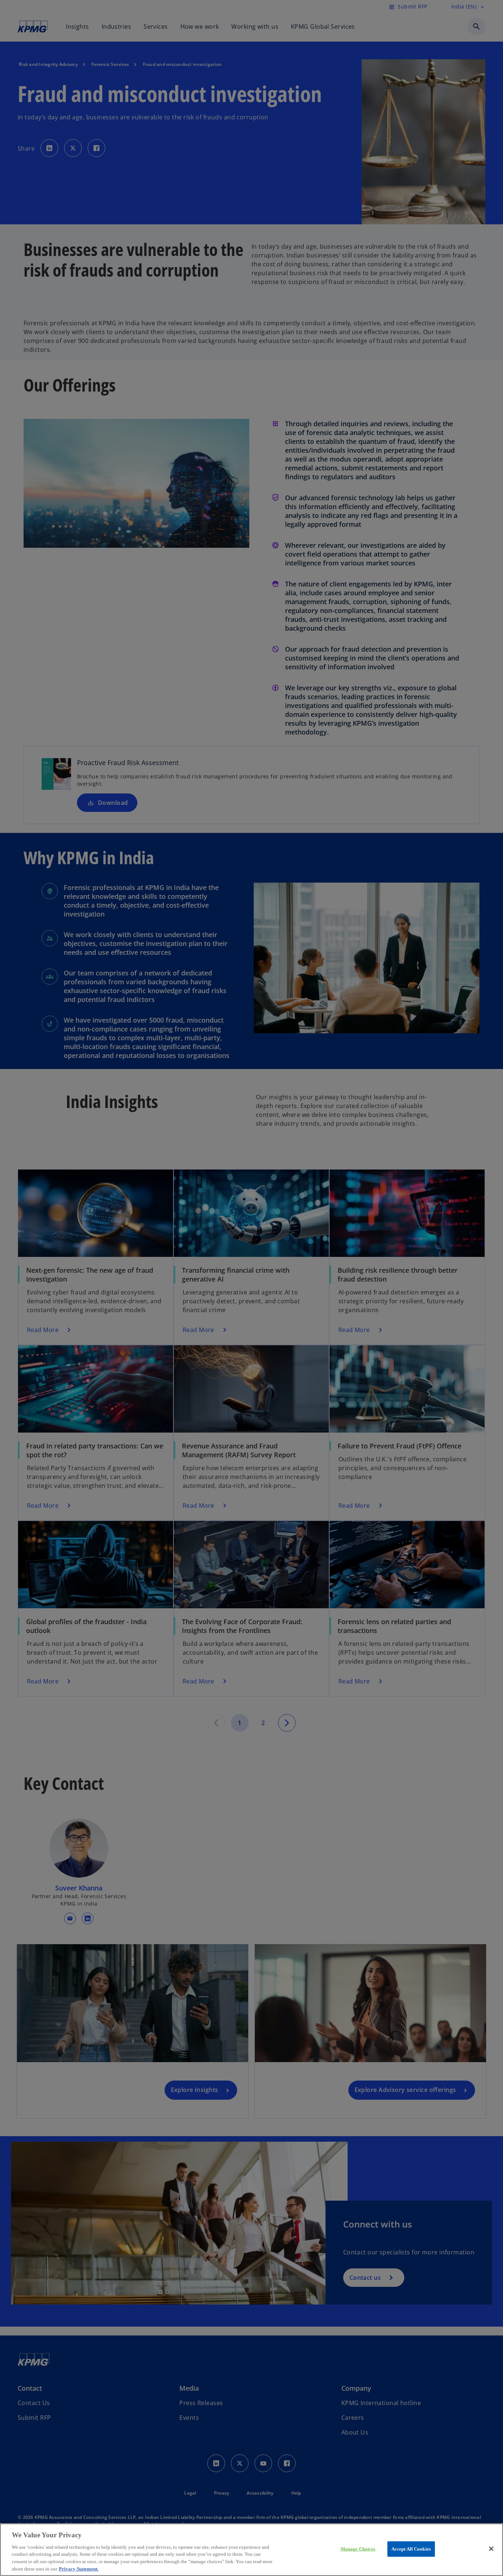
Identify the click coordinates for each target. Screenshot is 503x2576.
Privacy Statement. (79, 2568)
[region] (251, 2550)
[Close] (491, 2549)
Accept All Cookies (411, 2549)
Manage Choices (358, 2549)
